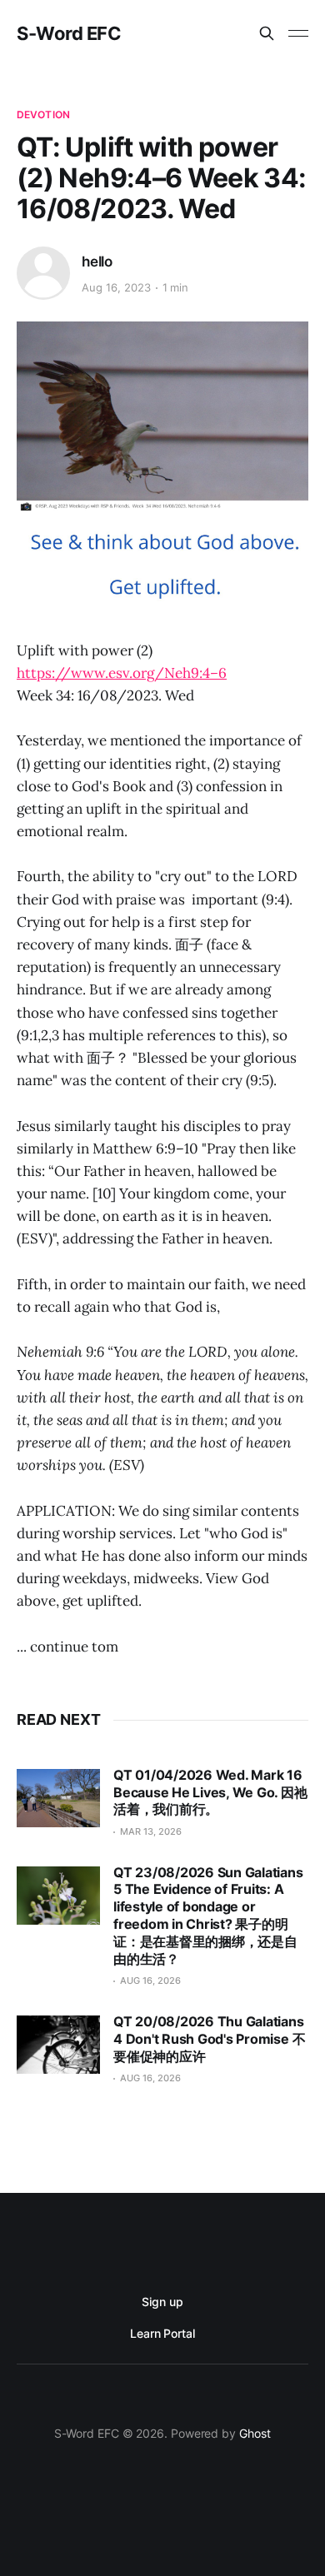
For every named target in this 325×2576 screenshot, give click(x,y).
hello (97, 262)
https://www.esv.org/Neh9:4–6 (122, 673)
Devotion (43, 115)
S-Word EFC (69, 33)
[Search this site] (267, 33)
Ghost (255, 2433)
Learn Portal (162, 2333)
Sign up (162, 2302)
